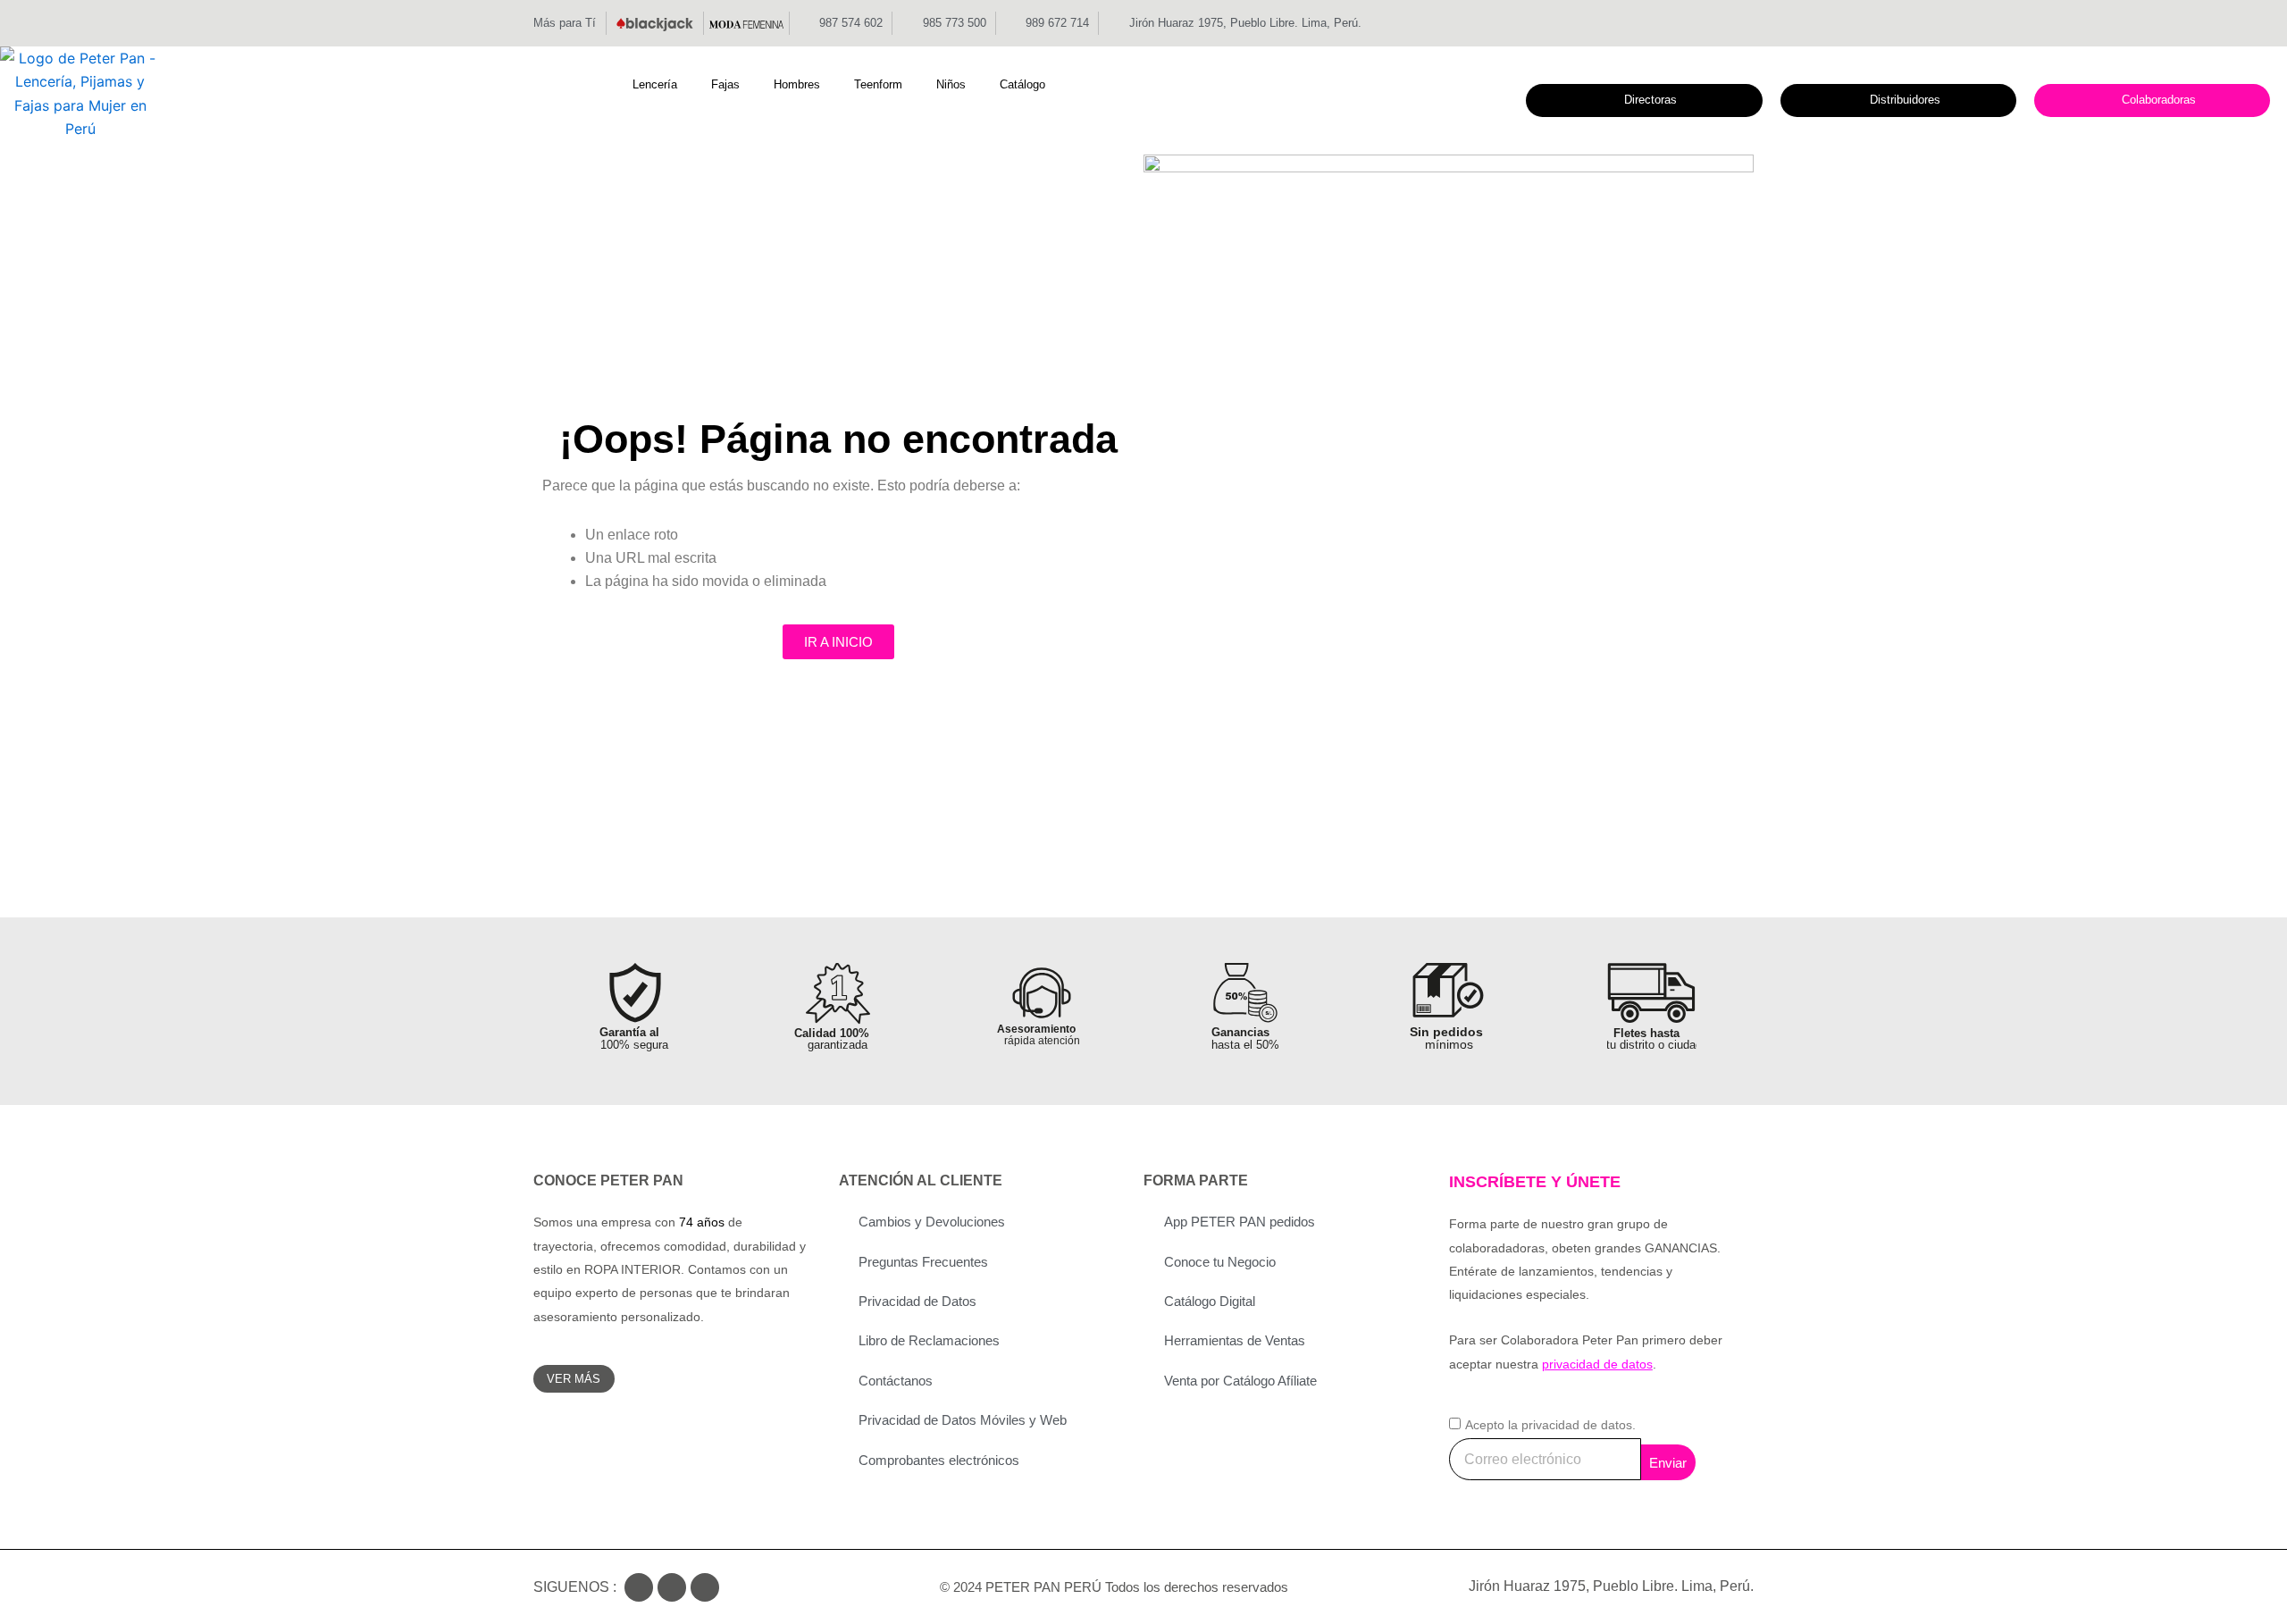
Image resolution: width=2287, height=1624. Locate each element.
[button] (665, 85)
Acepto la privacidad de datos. (1550, 1425)
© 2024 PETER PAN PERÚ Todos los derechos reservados (1114, 1587)
